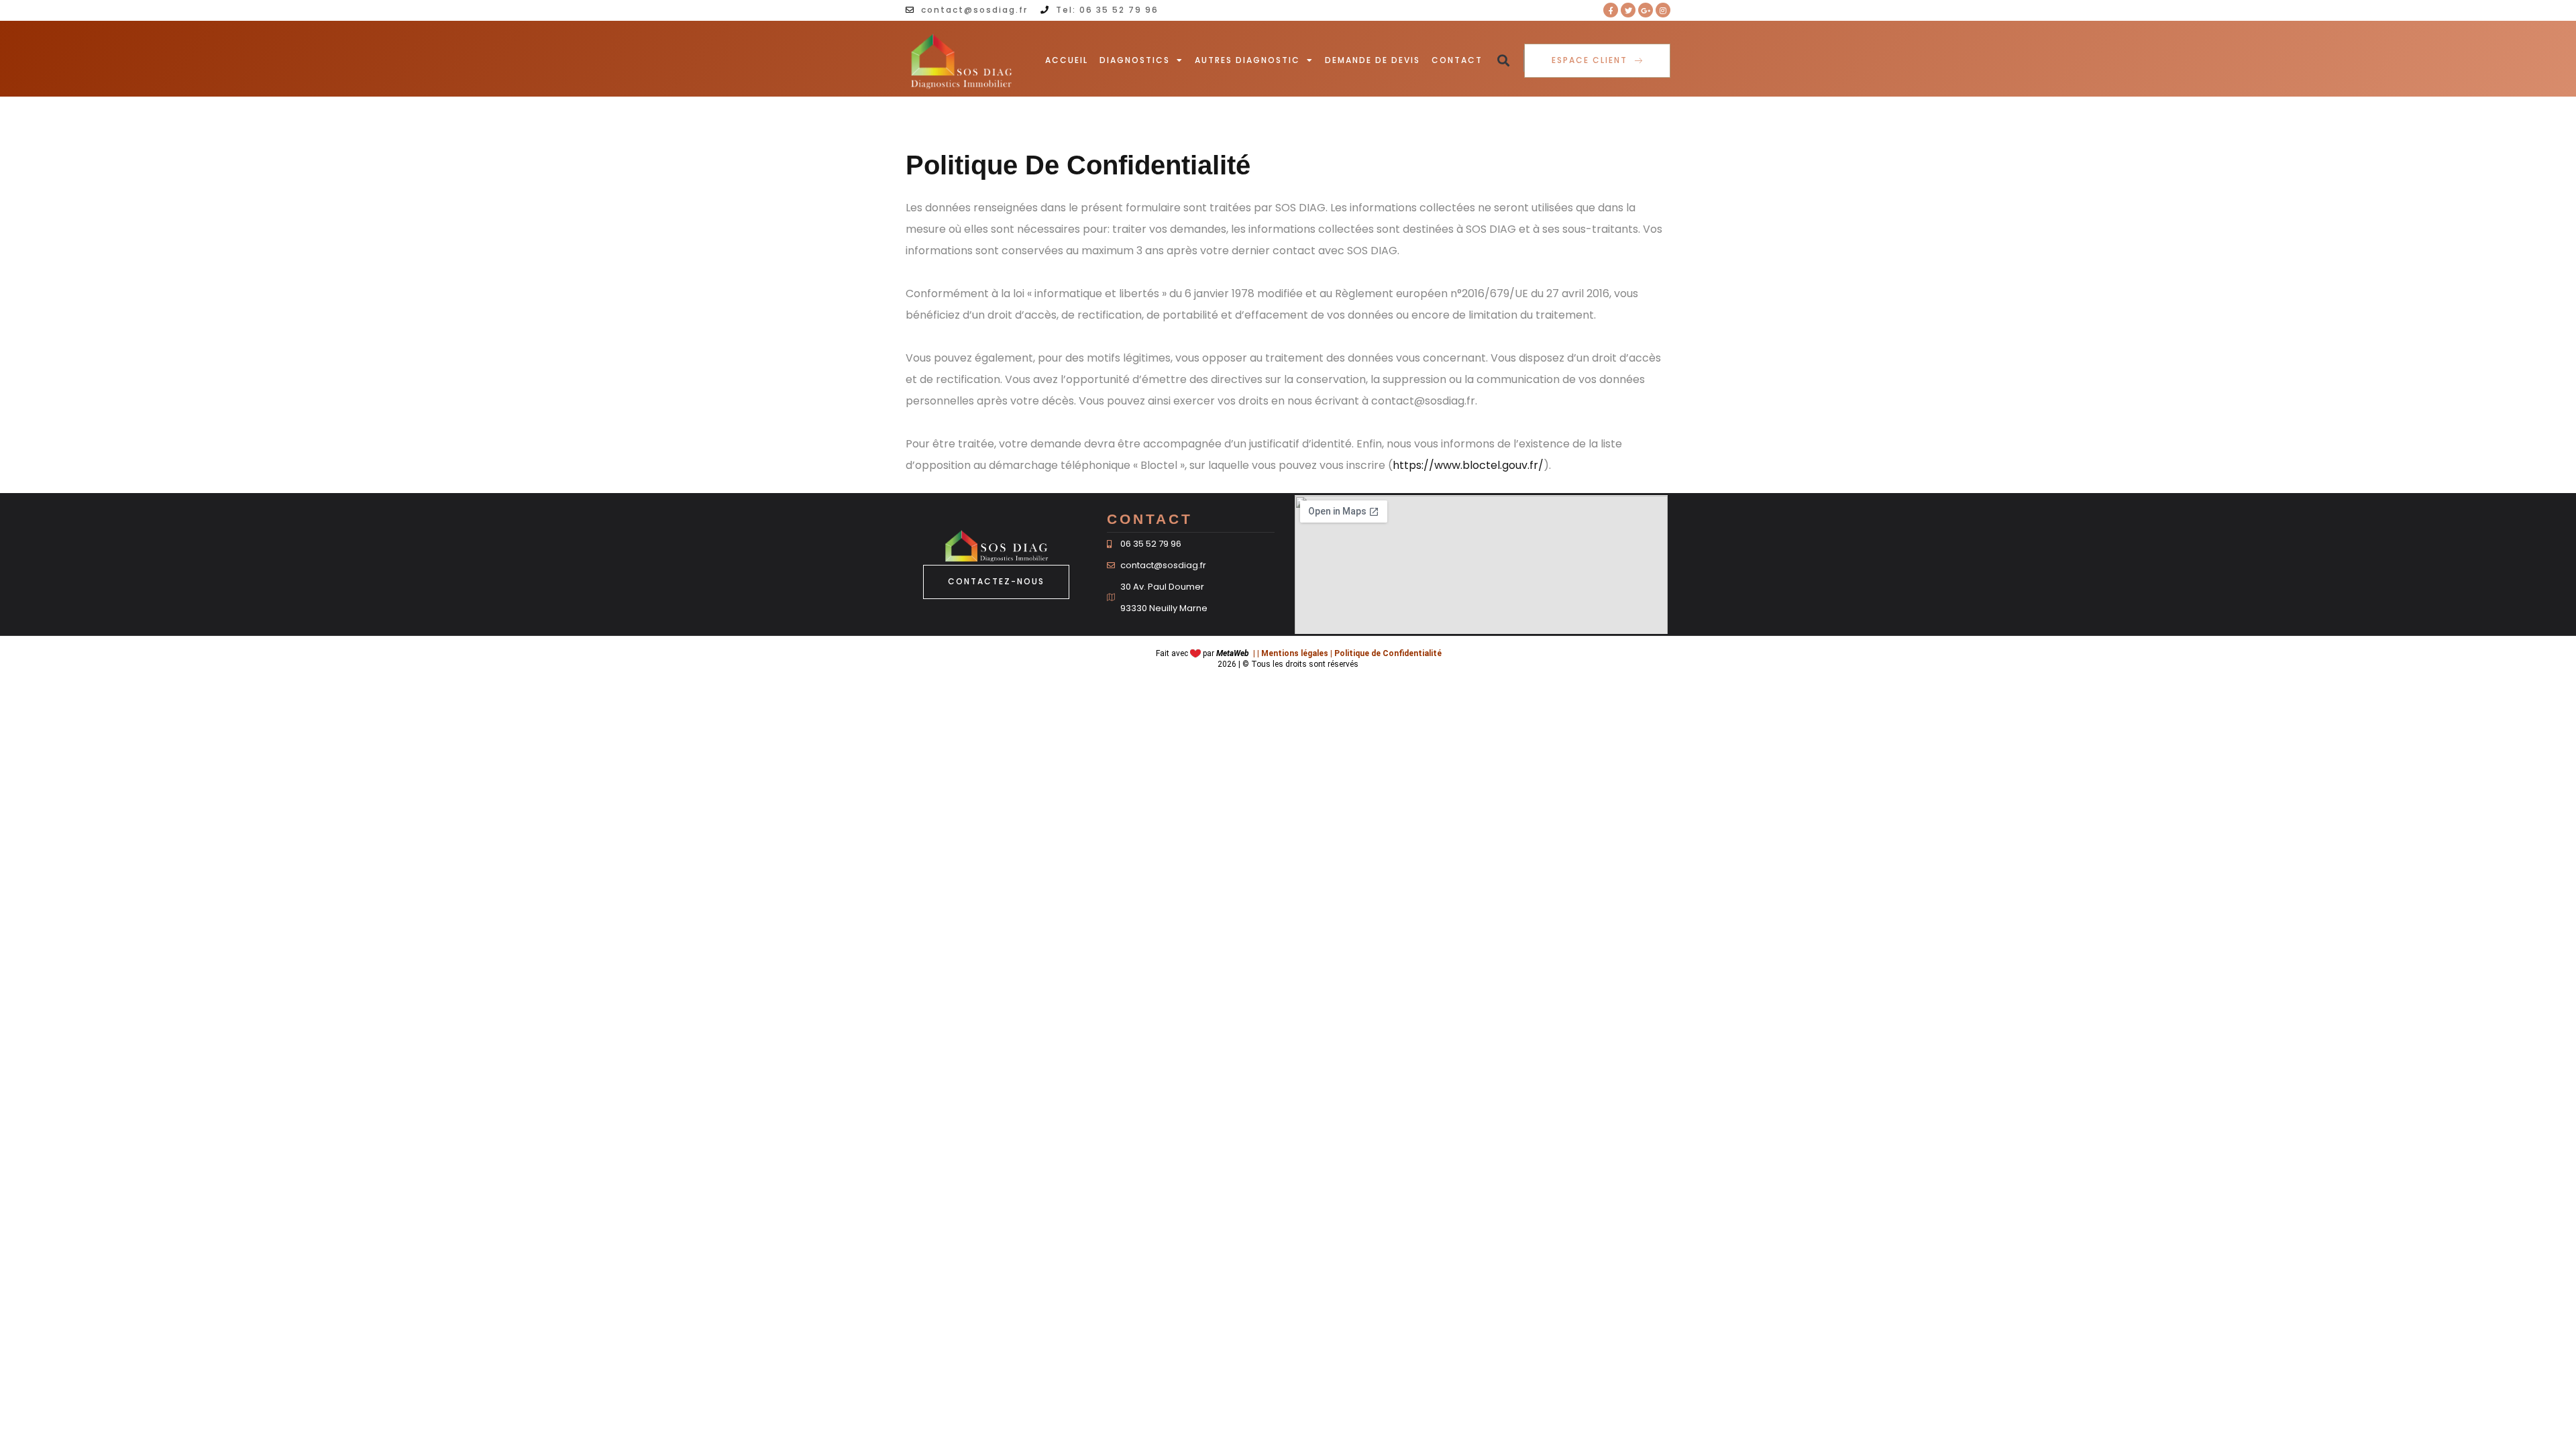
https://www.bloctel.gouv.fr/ (1468, 465)
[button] (1503, 61)
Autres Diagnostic (1247, 60)
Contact (1457, 60)
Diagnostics (1135, 60)
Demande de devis (1373, 60)
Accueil (1067, 60)
